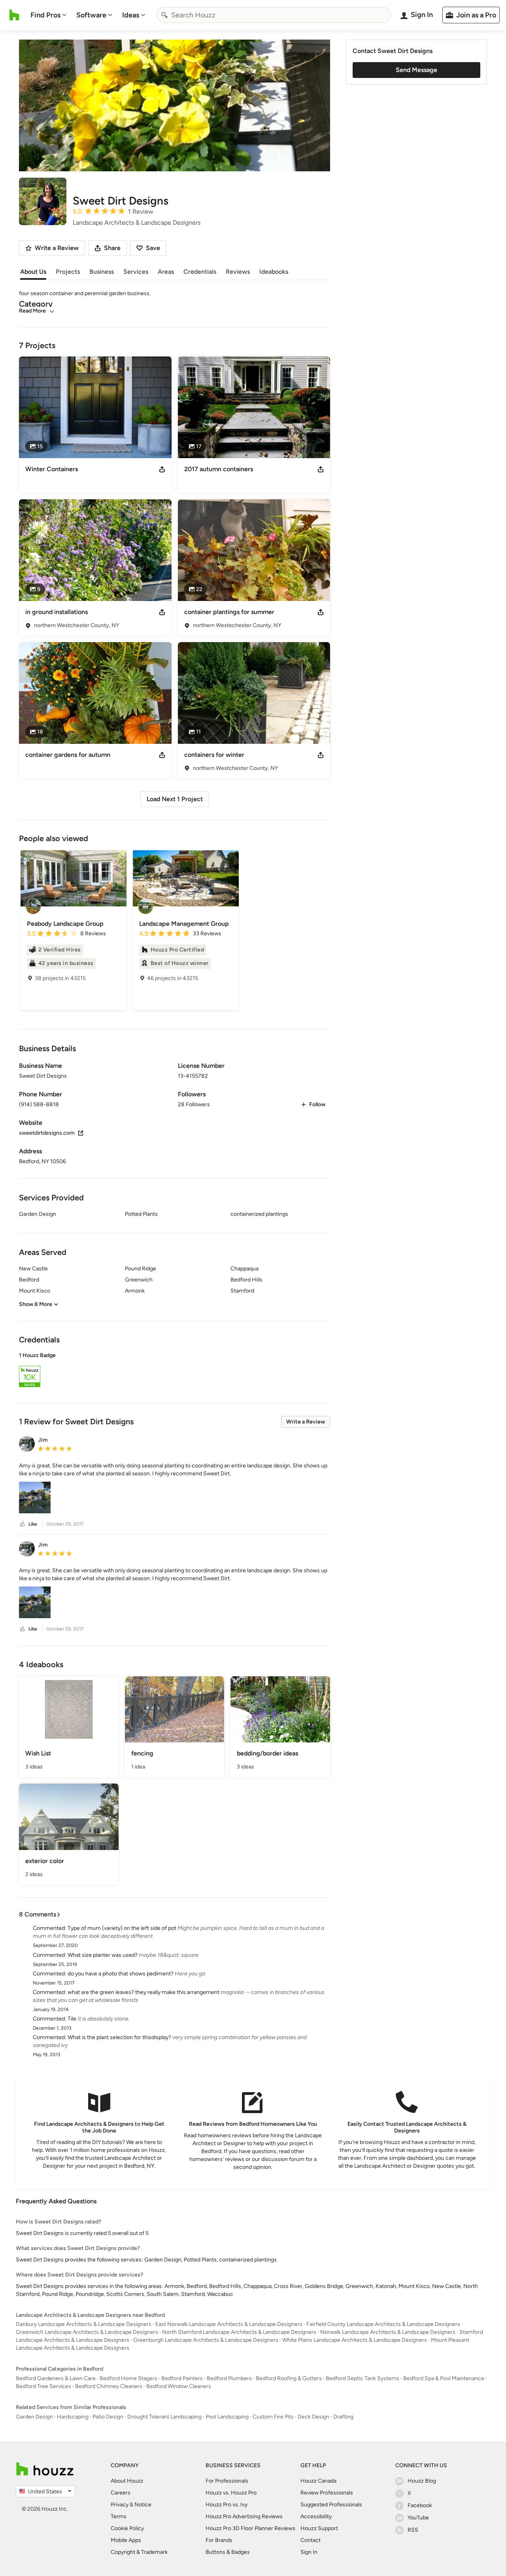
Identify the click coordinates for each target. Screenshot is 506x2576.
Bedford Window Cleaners (179, 2386)
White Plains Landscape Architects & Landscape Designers (355, 2340)
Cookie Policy (127, 2528)
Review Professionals (327, 2493)
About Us (33, 272)
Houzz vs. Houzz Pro (231, 2493)
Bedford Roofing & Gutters (289, 2378)
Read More (32, 311)
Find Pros (45, 15)
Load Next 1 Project (175, 799)
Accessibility (316, 2516)
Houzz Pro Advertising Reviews (244, 2516)
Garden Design (34, 2417)
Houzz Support (319, 2528)
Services (136, 272)
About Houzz (127, 2481)
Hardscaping (73, 2417)
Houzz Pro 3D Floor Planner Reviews (250, 2528)
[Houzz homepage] (14, 15)
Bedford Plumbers (229, 2378)
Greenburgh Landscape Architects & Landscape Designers (206, 2340)
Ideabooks (274, 272)
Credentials (200, 272)
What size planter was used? (103, 1955)
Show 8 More (36, 1304)
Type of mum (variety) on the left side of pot (122, 1928)
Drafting (343, 2417)
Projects (68, 272)
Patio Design (108, 2417)
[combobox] (274, 15)
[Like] (23, 1524)
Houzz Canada (318, 2481)
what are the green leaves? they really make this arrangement (143, 1992)
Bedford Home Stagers (128, 2378)
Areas (166, 272)
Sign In (309, 2552)
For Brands (219, 2540)
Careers (121, 2493)
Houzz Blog (422, 2481)
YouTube (418, 2518)
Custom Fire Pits (273, 2417)
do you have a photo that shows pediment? (121, 1974)
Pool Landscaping (227, 2417)
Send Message (416, 70)
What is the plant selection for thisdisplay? (119, 2037)
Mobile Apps (126, 2540)
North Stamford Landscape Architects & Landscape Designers (239, 2332)
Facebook (420, 2505)
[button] (175, 1371)
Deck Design (313, 2417)
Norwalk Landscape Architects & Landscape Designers (388, 2332)
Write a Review (306, 1422)
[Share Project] (162, 469)
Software (91, 15)
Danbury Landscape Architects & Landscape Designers (84, 2324)
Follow (317, 1104)
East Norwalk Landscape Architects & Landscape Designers (229, 2324)
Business (102, 272)
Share (112, 248)
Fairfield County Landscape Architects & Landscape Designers (383, 2324)
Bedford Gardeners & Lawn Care (56, 2378)
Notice (143, 2505)
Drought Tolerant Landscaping (164, 2417)
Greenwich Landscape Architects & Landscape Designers (87, 2332)
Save (153, 248)
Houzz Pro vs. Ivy (227, 2505)
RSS (413, 2530)
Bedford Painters (182, 2378)
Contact (311, 2540)
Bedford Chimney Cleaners (109, 2386)
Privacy (120, 2505)
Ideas (131, 15)
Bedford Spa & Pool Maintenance (444, 2378)
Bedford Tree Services (43, 2386)
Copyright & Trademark (139, 2552)
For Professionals (227, 2481)
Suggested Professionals (331, 2505)
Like (33, 1524)
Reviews (238, 272)
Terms (119, 2516)
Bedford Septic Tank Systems (363, 2378)
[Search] (164, 15)
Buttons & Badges (228, 2552)
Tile (72, 2019)
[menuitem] (49, 15)
